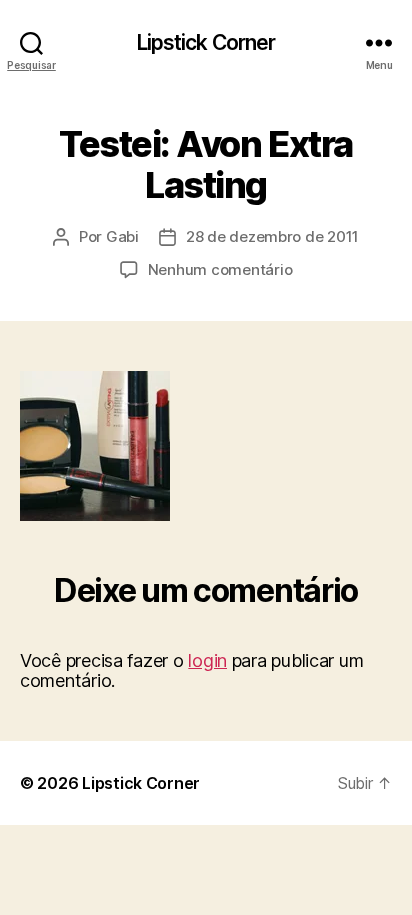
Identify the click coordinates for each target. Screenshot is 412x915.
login (207, 660)
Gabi (122, 236)
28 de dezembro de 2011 (272, 236)
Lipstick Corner (206, 42)
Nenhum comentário (220, 269)
